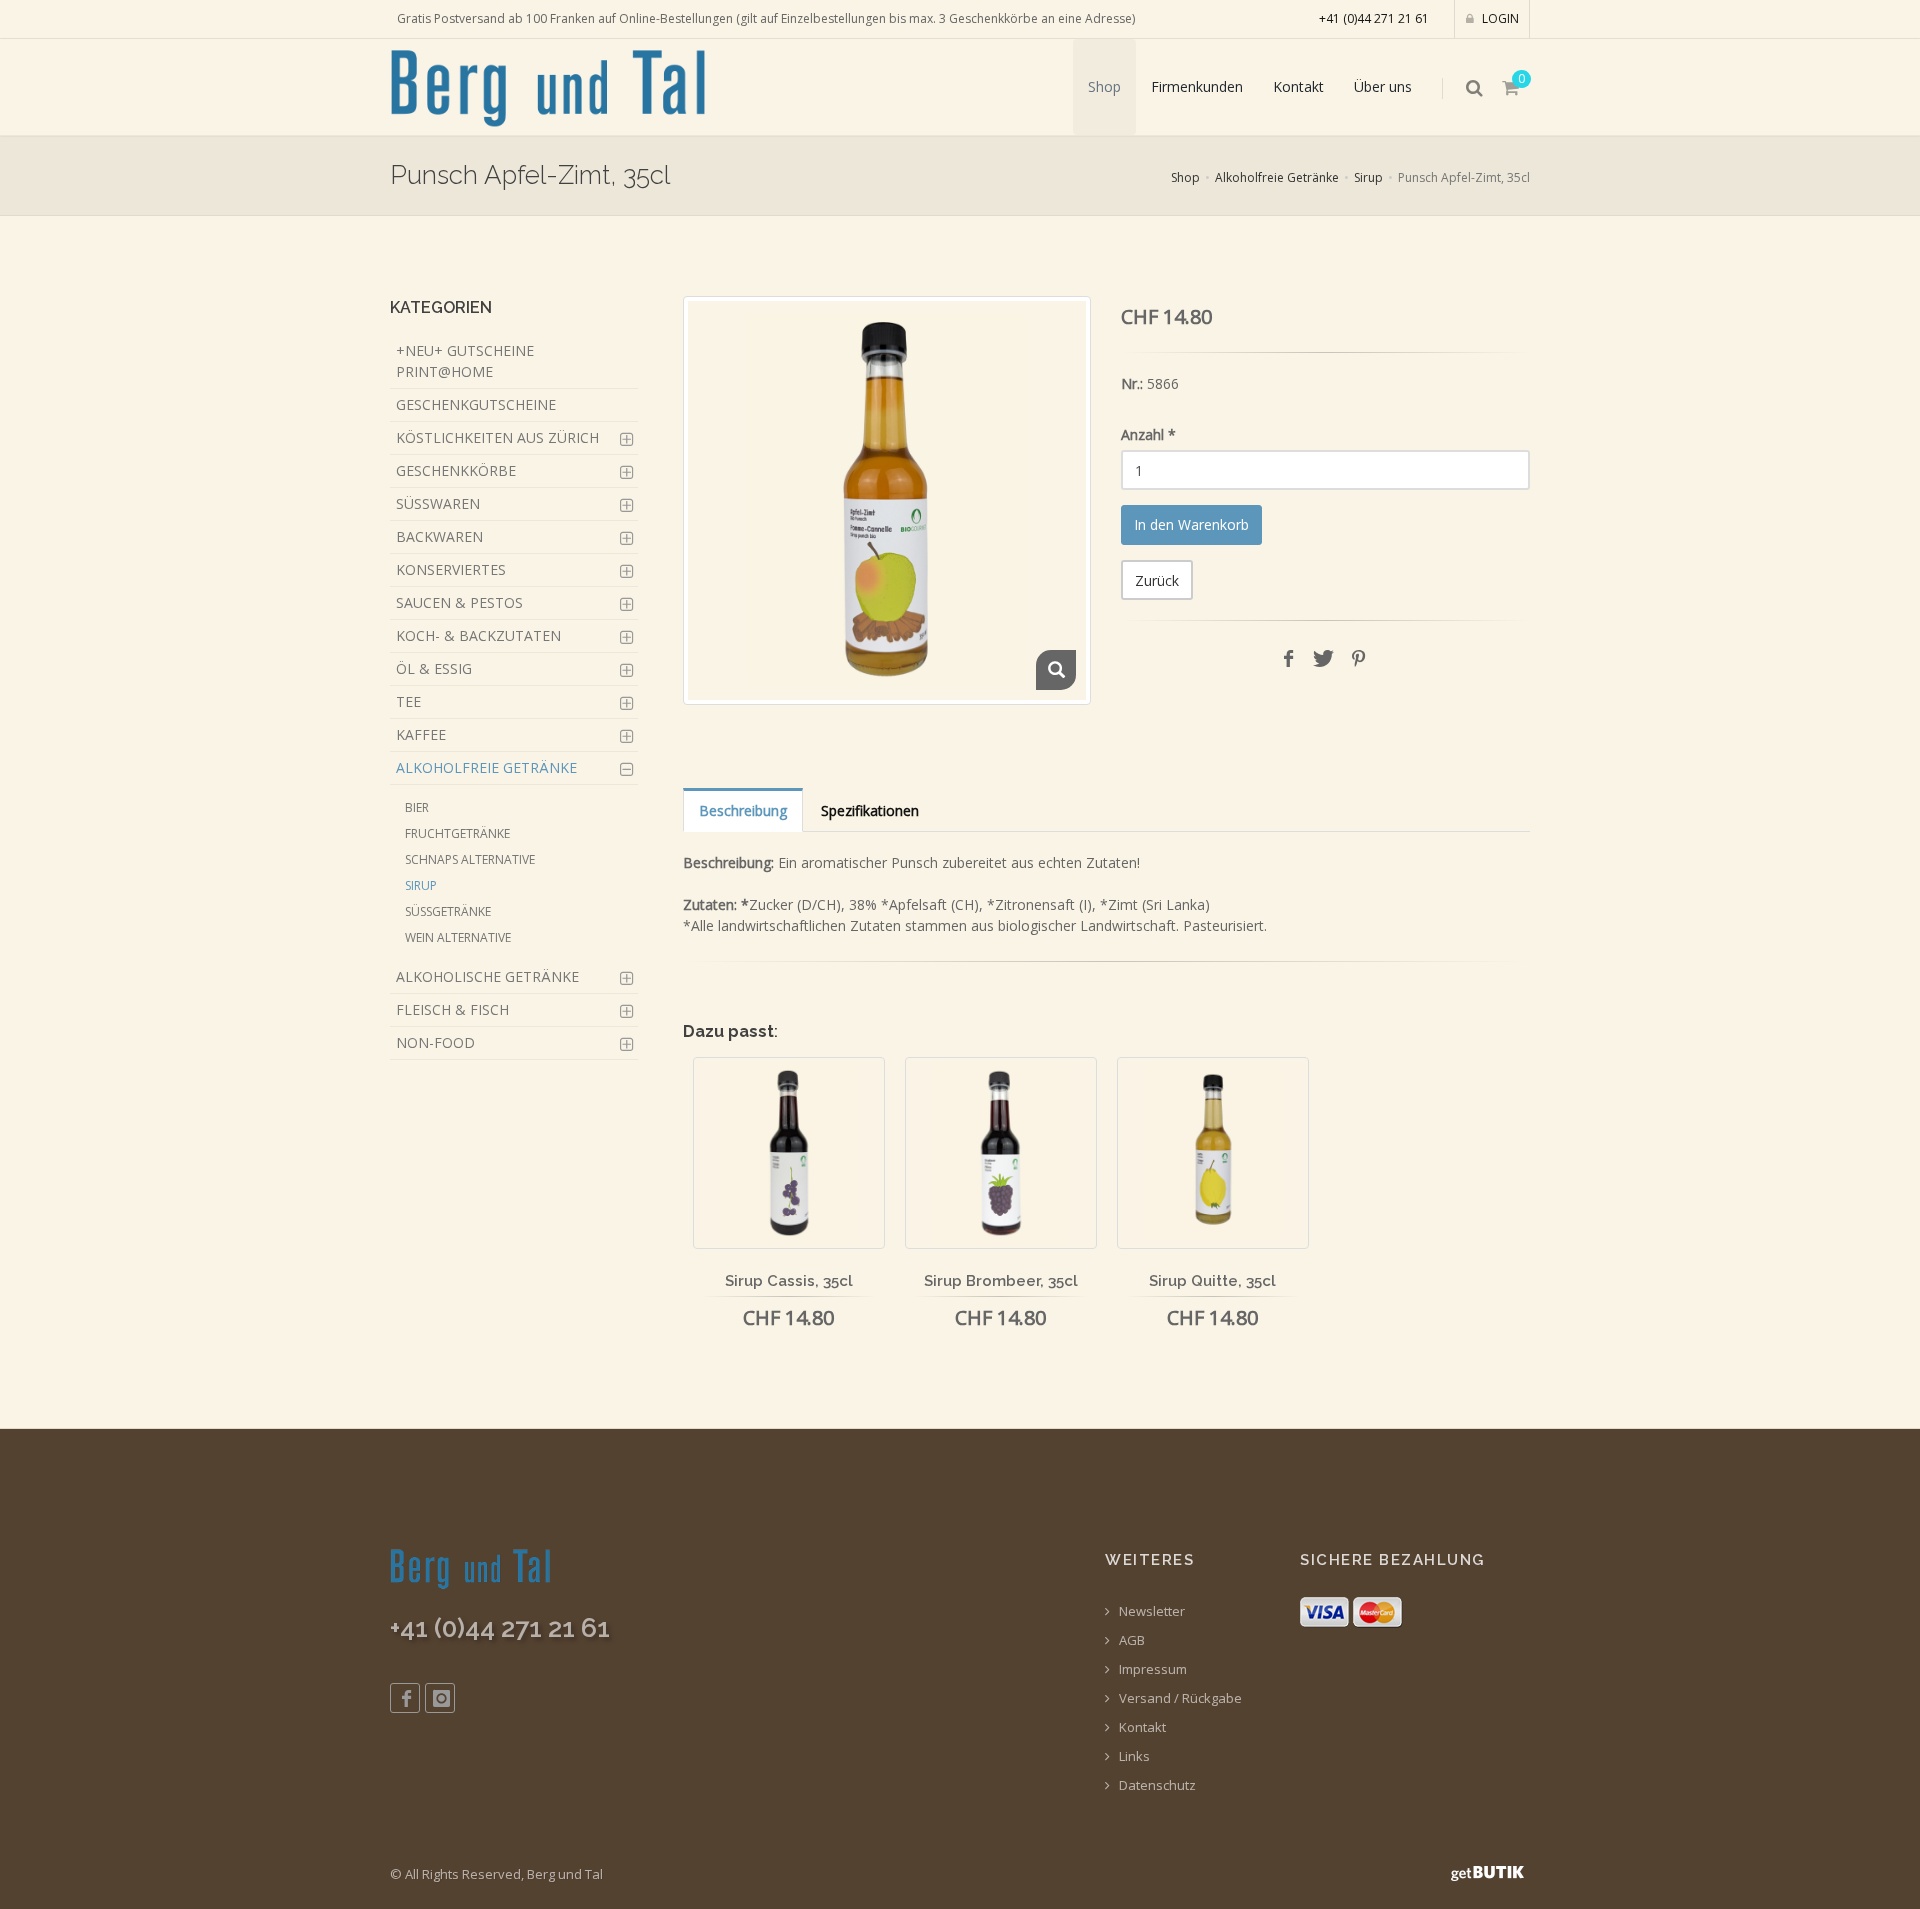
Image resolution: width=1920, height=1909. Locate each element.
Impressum (1151, 1669)
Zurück (1157, 580)
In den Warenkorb (1191, 524)
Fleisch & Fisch (452, 1009)
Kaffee (421, 734)
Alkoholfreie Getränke (1277, 177)
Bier (417, 807)
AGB (1130, 1640)
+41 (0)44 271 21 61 (1374, 18)
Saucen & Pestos (459, 602)
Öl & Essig (434, 668)
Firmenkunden (1197, 86)
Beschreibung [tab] (743, 810)
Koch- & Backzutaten (478, 635)
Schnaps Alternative (470, 859)
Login (1499, 18)
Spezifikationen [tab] (870, 810)
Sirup (1368, 177)
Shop (1104, 86)
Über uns (1383, 86)
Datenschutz (1156, 1785)
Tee (408, 701)
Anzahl (1148, 434)
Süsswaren (438, 503)
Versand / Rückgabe (1179, 1698)
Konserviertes (451, 569)
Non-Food (435, 1042)
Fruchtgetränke (457, 833)
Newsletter (1150, 1611)
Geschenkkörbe (456, 470)
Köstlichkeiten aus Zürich (497, 437)
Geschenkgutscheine (476, 404)
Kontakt (1298, 86)
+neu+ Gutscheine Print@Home (465, 361)
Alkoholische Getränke (487, 976)
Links (1133, 1756)
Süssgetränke (448, 911)
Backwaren (439, 536)
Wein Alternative (458, 937)
